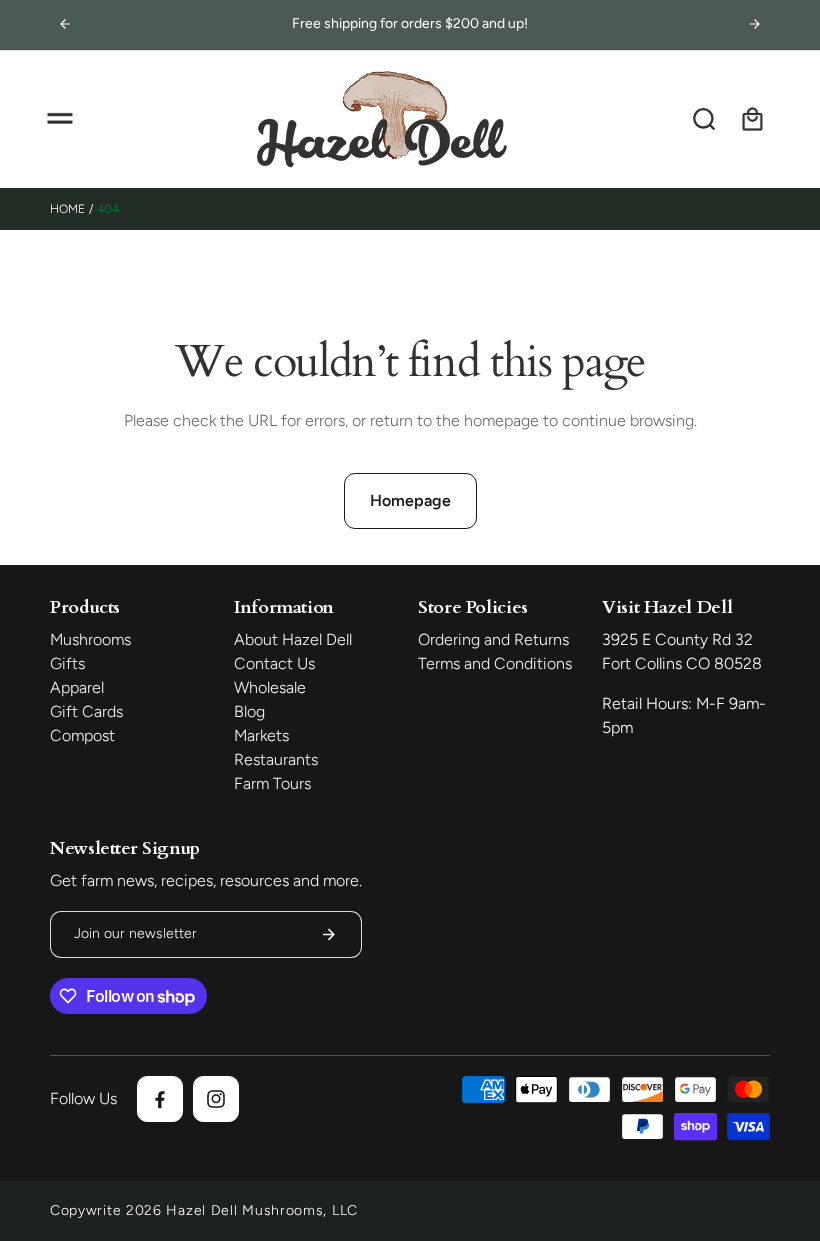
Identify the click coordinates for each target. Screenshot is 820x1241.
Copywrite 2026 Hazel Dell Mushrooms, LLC (204, 1210)
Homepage (410, 500)
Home (67, 209)
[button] (60, 119)
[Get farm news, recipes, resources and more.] (329, 934)
